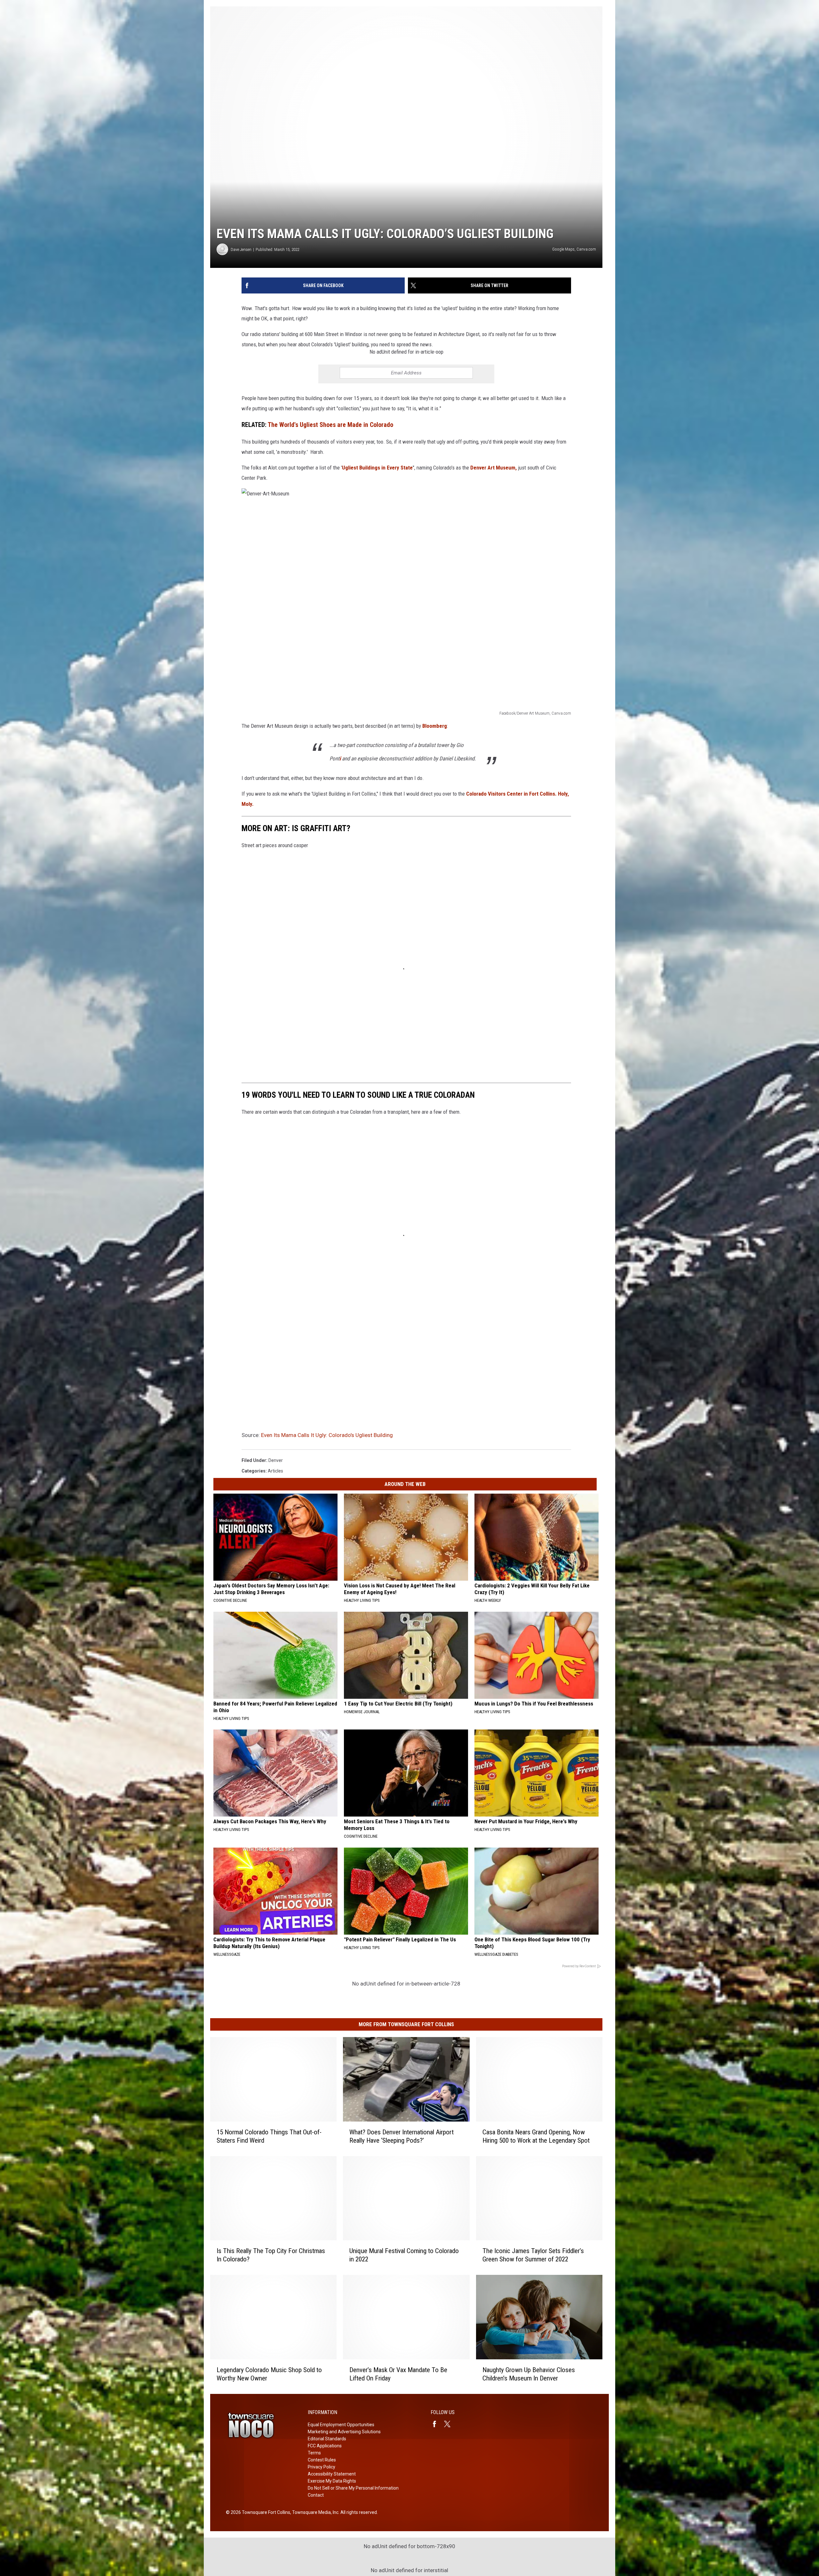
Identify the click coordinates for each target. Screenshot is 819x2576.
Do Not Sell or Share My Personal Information (353, 2488)
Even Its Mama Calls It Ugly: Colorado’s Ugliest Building (327, 1435)
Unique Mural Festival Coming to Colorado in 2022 (404, 2255)
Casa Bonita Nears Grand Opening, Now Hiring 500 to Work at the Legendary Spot (536, 2136)
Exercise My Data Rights (332, 2481)
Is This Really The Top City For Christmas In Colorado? (271, 2255)
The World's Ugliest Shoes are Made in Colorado (330, 425)
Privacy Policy (322, 2467)
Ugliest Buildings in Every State (377, 468)
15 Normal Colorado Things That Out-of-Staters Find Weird (269, 2136)
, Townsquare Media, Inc (314, 2512)
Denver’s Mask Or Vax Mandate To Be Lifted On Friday (398, 2374)
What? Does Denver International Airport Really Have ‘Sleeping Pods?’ (402, 2136)
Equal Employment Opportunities (341, 2425)
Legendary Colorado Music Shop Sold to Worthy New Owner (269, 2374)
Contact (316, 2495)
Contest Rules (322, 2460)
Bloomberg (435, 726)
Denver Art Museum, (493, 468)
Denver (276, 1460)
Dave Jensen (241, 249)
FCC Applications (325, 2446)
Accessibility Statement (332, 2474)
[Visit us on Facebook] (437, 2424)
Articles (275, 1471)
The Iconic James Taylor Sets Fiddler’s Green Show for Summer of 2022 (533, 2255)
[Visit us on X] (450, 2424)
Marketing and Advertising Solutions (344, 2432)
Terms (314, 2453)
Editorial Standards (327, 2439)
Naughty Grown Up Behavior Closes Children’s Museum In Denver (529, 2374)
